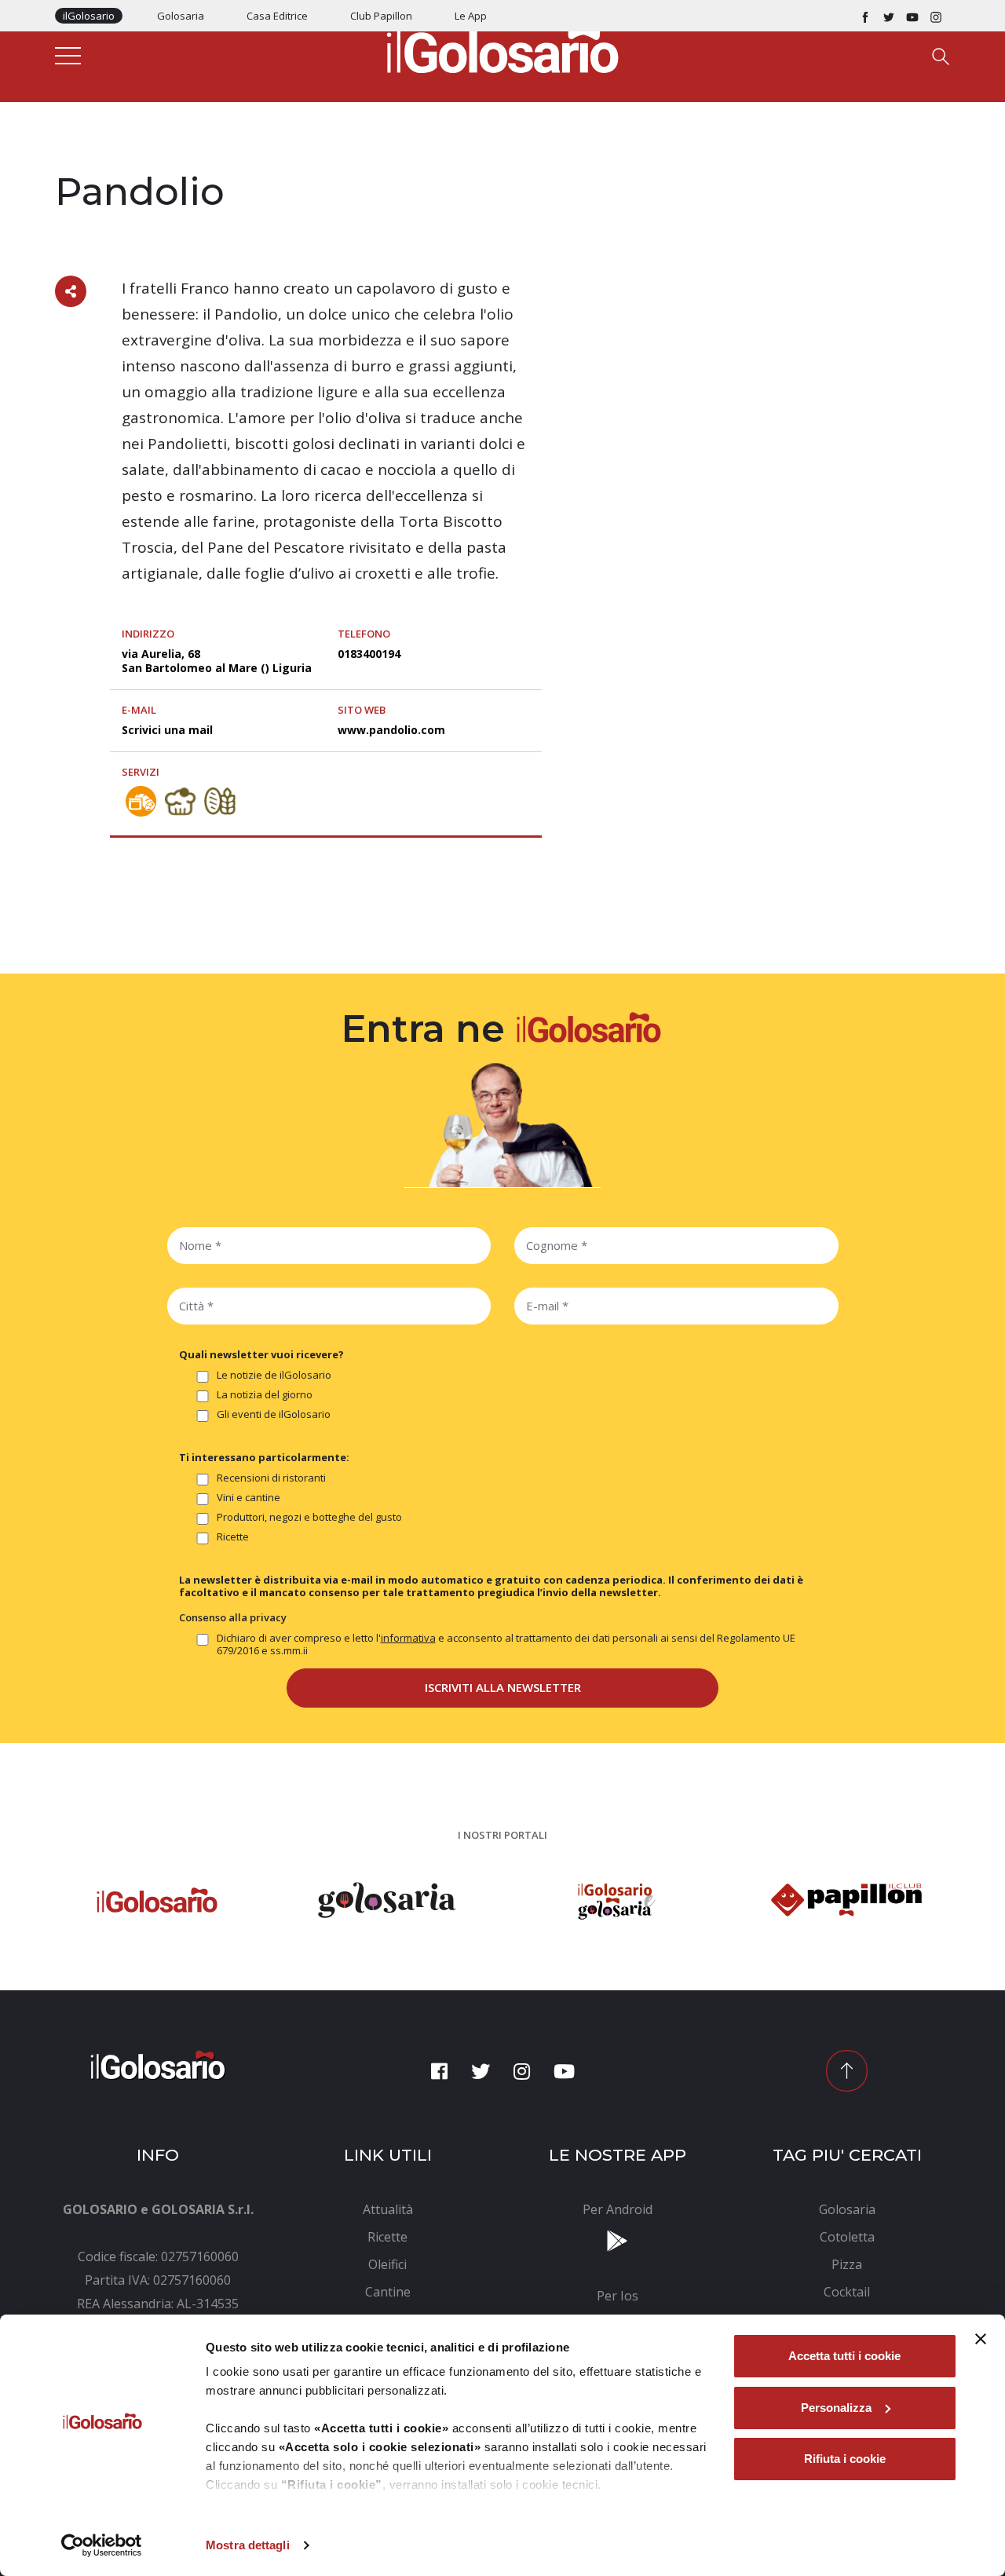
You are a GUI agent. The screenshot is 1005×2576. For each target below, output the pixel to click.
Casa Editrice (277, 16)
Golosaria (181, 16)
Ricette (233, 1537)
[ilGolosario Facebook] (865, 16)
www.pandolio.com (391, 730)
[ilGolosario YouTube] (912, 16)
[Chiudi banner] (981, 2339)
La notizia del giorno (265, 1395)
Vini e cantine (249, 1498)
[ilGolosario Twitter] (889, 16)
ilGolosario (89, 16)
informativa (408, 1638)
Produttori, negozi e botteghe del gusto (309, 1517)
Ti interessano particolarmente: (264, 1457)
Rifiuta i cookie (845, 2459)
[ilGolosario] (502, 48)
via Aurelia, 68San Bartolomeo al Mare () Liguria (217, 661)
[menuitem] (388, 2209)
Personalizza (836, 2408)
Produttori (88, 159)
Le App (471, 16)
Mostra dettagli (248, 2545)
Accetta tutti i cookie (844, 2356)
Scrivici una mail (167, 730)
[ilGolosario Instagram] (936, 16)
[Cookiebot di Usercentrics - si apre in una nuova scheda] (102, 2545)
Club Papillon (381, 16)
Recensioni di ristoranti (271, 1478)
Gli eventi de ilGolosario (274, 1414)
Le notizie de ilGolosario (274, 1375)
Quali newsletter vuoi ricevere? (261, 1354)
